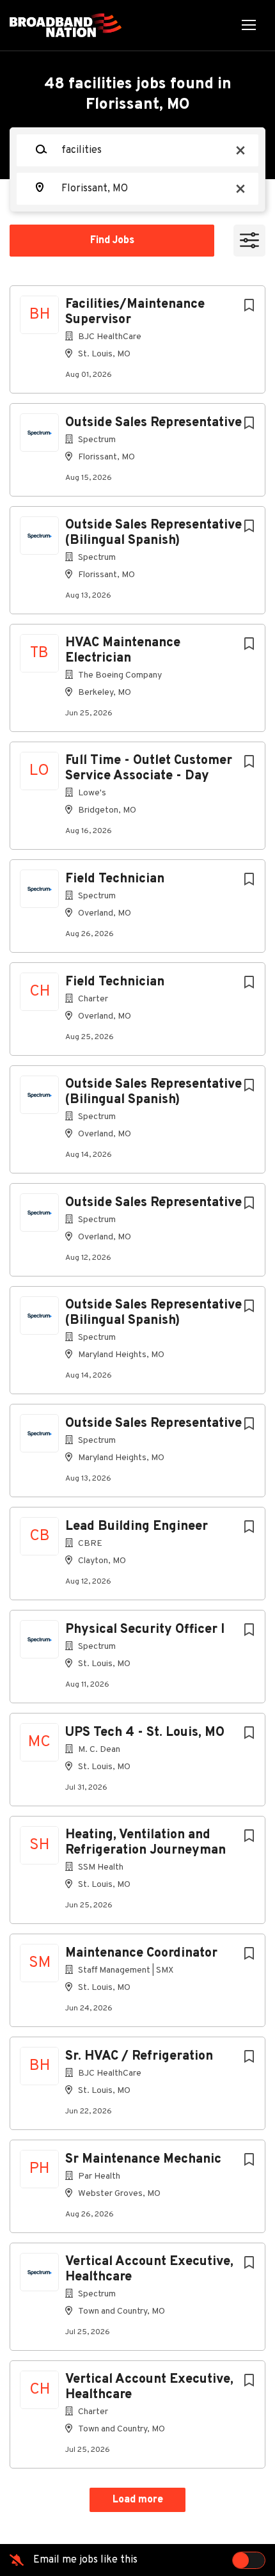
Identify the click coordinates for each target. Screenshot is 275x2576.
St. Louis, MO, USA (62, 273)
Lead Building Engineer (137, 1527)
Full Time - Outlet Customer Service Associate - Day (149, 768)
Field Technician (115, 879)
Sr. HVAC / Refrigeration (139, 2056)
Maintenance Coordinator (141, 1953)
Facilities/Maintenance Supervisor (135, 312)
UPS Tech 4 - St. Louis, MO (145, 1733)
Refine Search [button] (249, 241)
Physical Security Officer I (145, 1630)
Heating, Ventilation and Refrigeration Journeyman (145, 1843)
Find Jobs (112, 241)
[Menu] (249, 25)
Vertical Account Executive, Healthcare (149, 2270)
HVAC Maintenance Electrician (123, 651)
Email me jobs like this (85, 2560)
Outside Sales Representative (153, 423)
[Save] (249, 306)
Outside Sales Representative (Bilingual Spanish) (153, 533)
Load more (138, 2500)
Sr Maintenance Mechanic (143, 2159)
